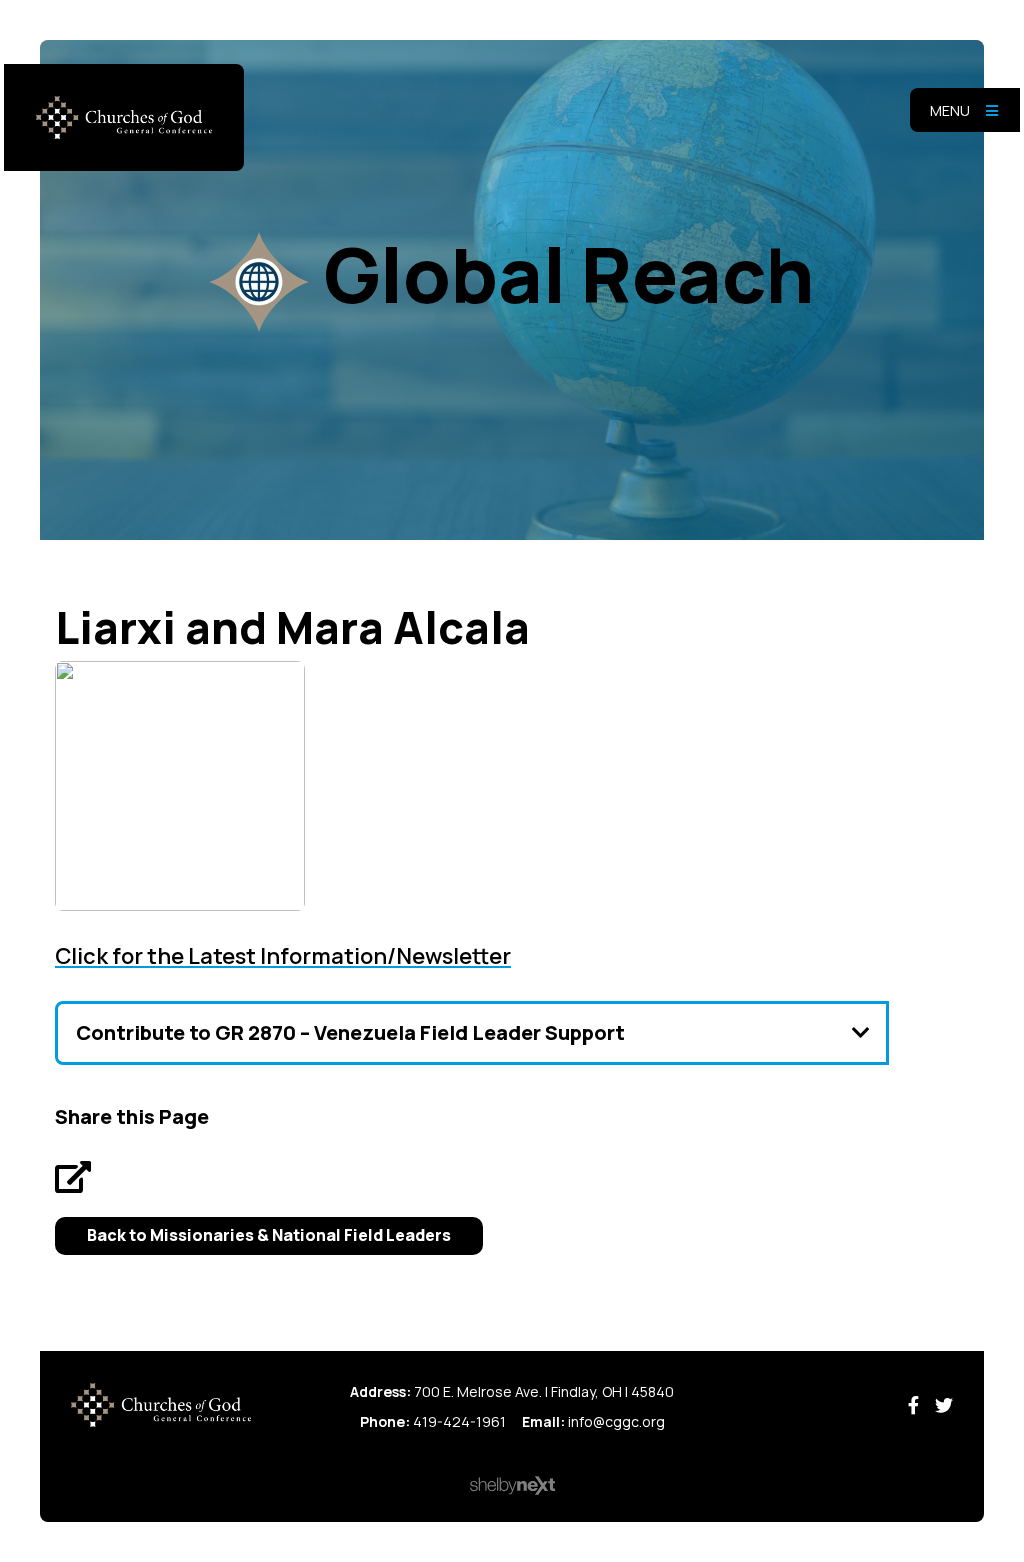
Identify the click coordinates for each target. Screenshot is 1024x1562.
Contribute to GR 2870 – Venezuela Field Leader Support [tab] (350, 1032)
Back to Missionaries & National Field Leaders (269, 1235)
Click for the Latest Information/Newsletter (283, 956)
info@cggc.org (616, 1421)
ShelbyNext (512, 1486)
